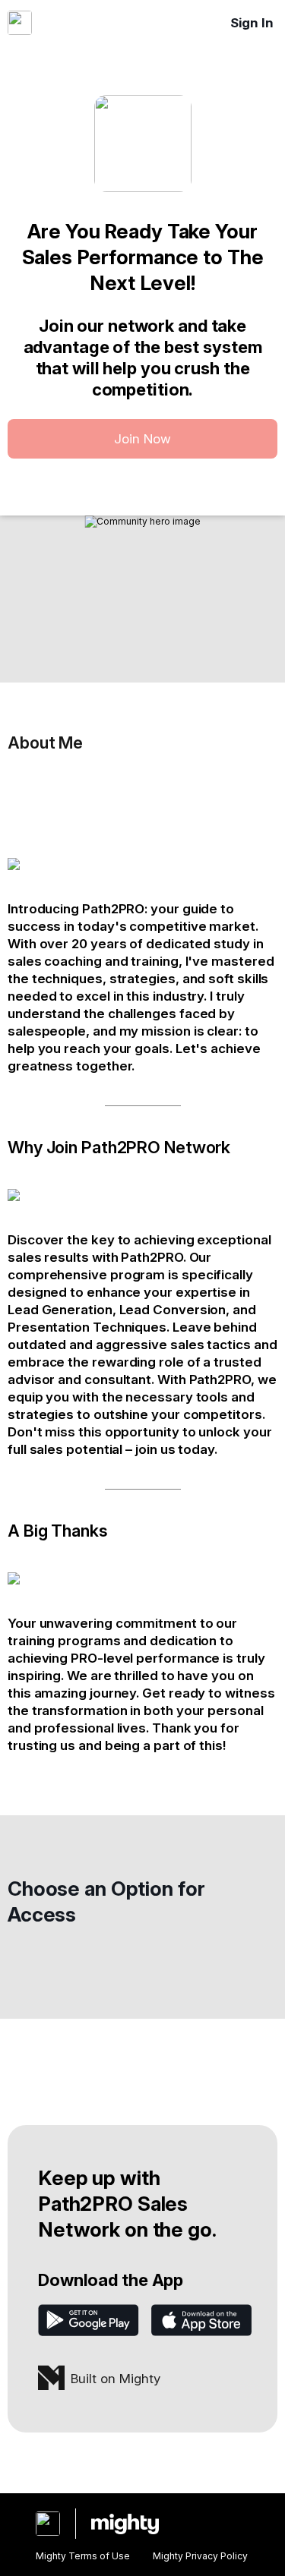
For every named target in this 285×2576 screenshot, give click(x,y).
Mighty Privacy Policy (200, 2556)
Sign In (252, 23)
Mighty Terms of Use (83, 2556)
